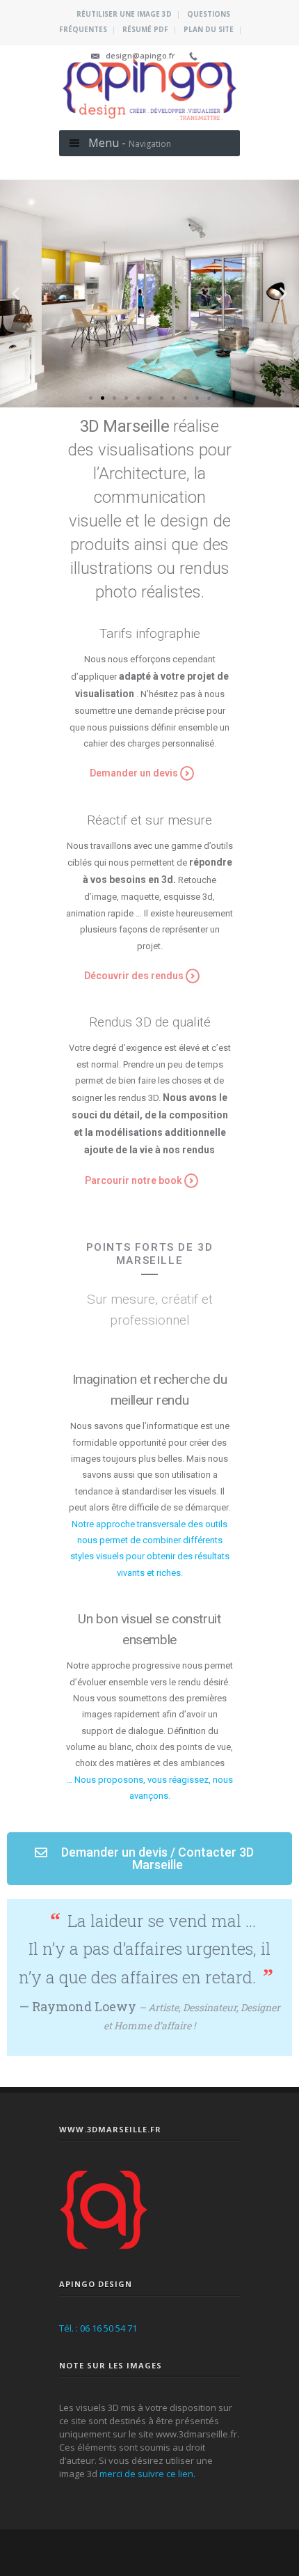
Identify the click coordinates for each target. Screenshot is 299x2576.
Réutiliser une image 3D (124, 14)
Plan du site (209, 29)
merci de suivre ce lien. (147, 2474)
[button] (91, 398)
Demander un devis (134, 773)
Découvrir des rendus (134, 976)
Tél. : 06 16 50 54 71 (98, 2328)
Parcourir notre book (134, 1180)
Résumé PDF (145, 29)
